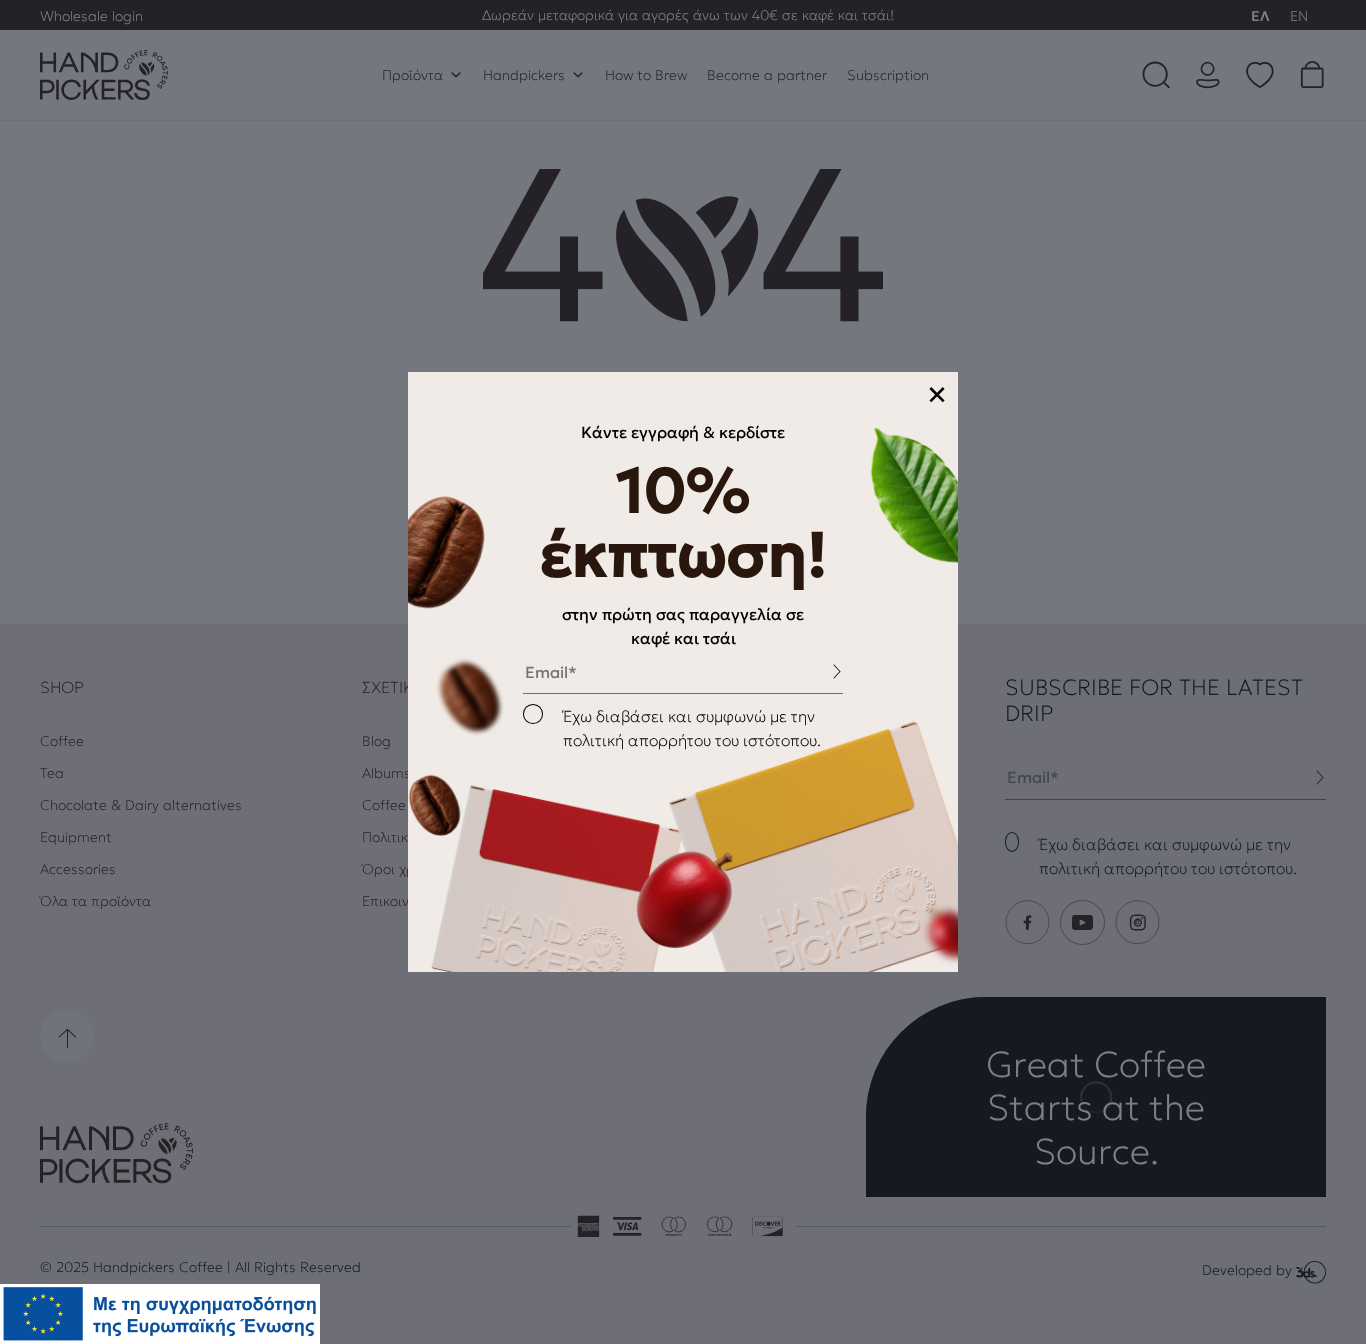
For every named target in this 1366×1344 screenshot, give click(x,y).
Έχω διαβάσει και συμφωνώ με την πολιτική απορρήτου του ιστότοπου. (692, 728)
